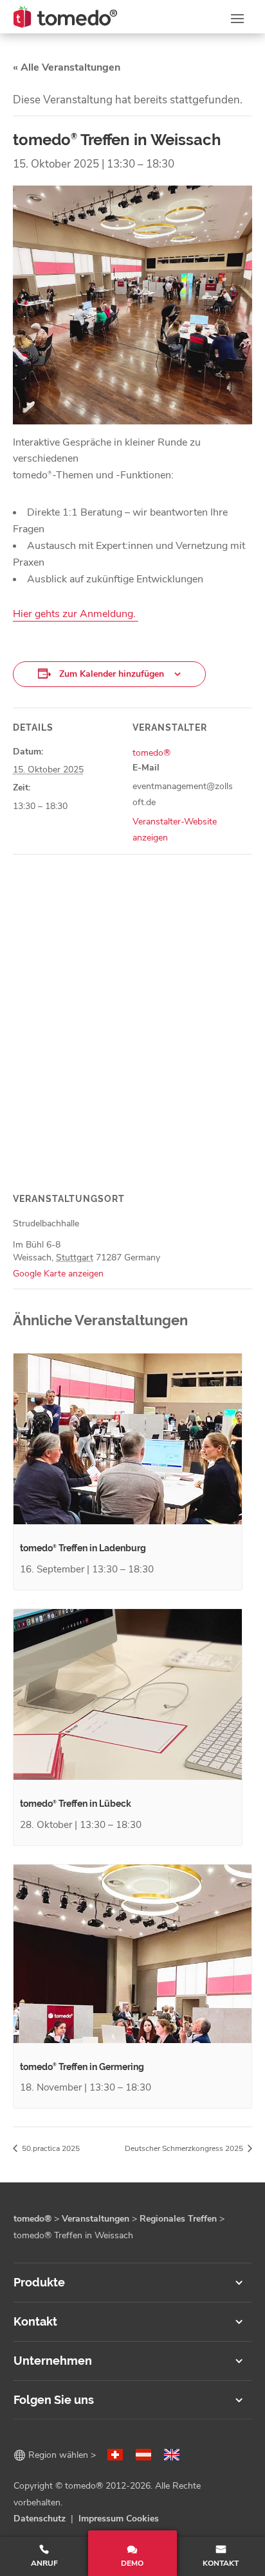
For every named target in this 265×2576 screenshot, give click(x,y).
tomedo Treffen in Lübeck (76, 1804)
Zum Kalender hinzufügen (112, 674)
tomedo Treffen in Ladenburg (83, 1548)
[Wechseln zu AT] (143, 2455)
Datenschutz (40, 2519)
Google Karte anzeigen (58, 1274)
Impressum (101, 2519)
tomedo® (151, 753)
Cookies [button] (142, 2519)
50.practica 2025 (50, 2148)
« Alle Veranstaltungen (67, 67)
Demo (132, 2563)
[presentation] (128, 1439)
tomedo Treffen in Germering (82, 2067)
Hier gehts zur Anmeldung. (76, 614)
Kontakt (221, 2563)
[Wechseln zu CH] (115, 2455)
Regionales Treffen (178, 2219)
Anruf (44, 2563)
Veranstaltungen (96, 2219)
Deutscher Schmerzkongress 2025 (185, 2148)
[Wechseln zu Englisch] (172, 2455)
